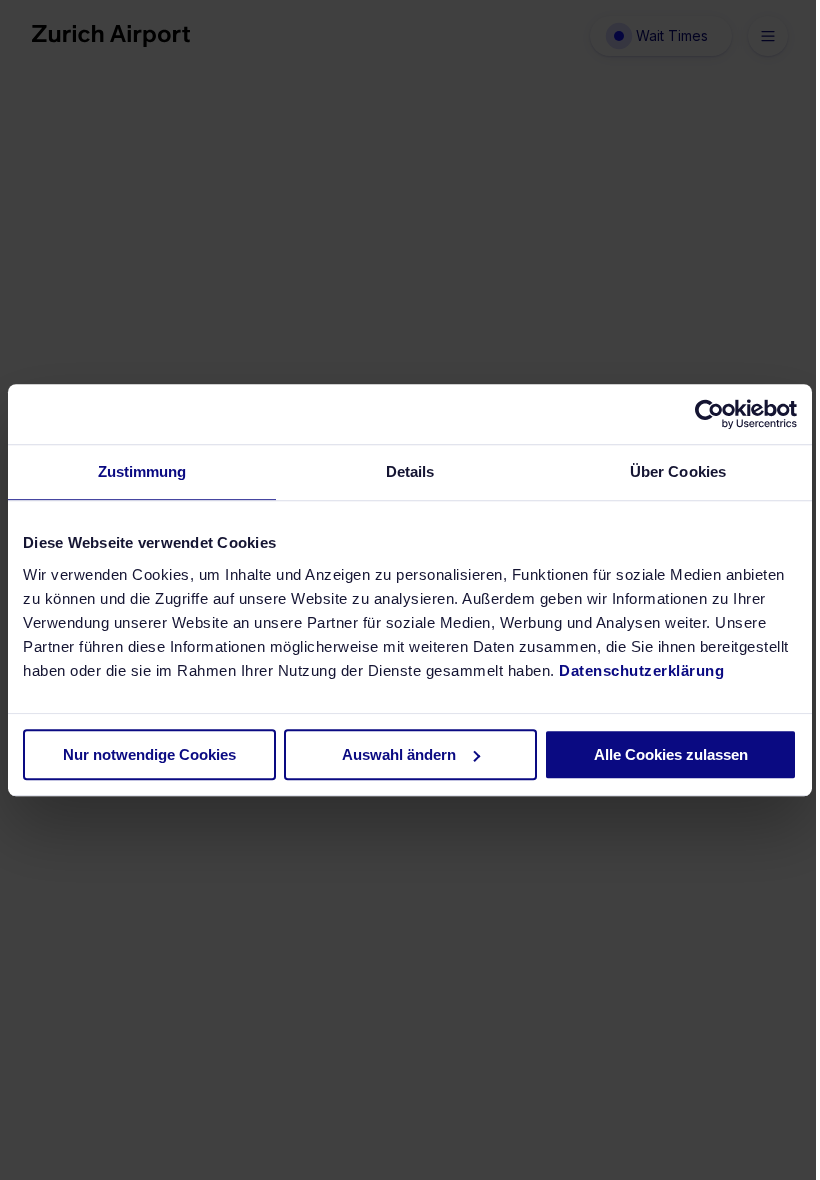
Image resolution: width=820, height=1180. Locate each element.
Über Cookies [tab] (678, 471)
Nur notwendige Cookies (149, 754)
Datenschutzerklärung (641, 670)
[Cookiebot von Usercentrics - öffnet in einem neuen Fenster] (709, 414)
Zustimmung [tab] (142, 471)
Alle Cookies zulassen (671, 754)
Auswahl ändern (399, 754)
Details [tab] (410, 471)
